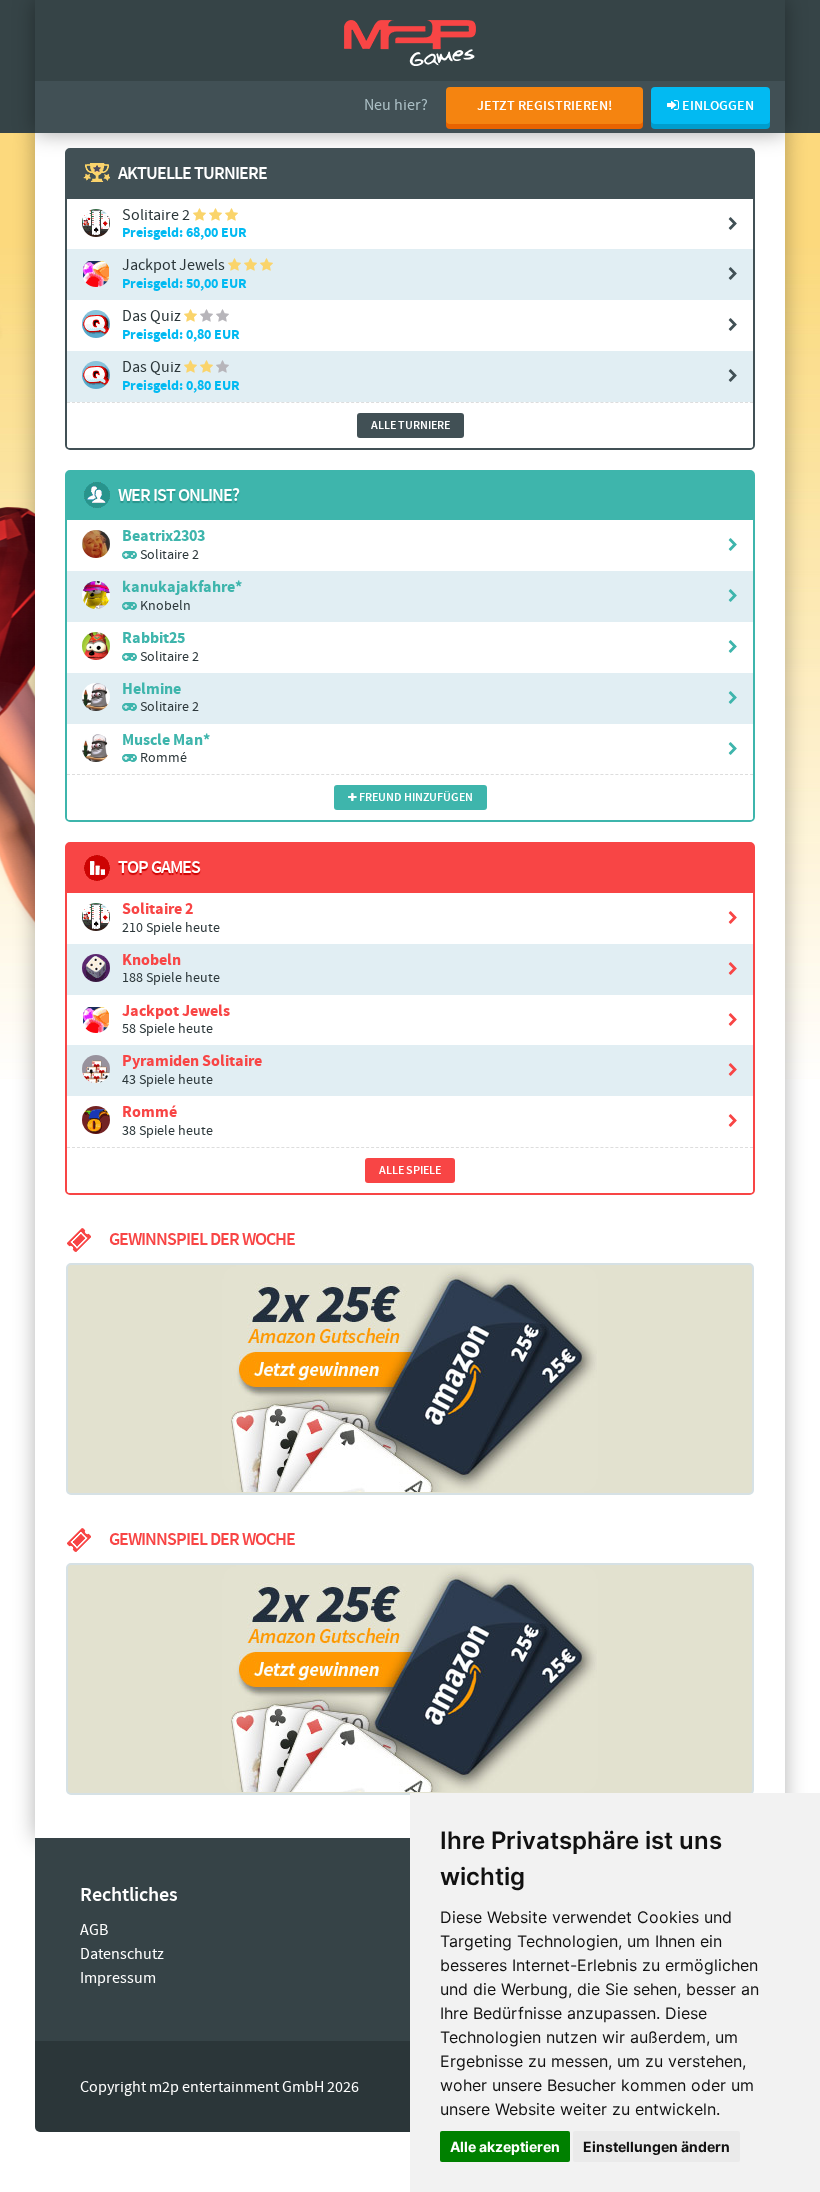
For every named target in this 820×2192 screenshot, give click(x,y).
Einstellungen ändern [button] (656, 2146)
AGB (94, 1930)
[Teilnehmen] (410, 1379)
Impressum (118, 1978)
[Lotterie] (410, 1679)
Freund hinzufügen (415, 797)
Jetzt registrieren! (544, 106)
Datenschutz (122, 1954)
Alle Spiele (410, 1170)
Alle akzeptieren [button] (505, 2146)
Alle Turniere (410, 425)
